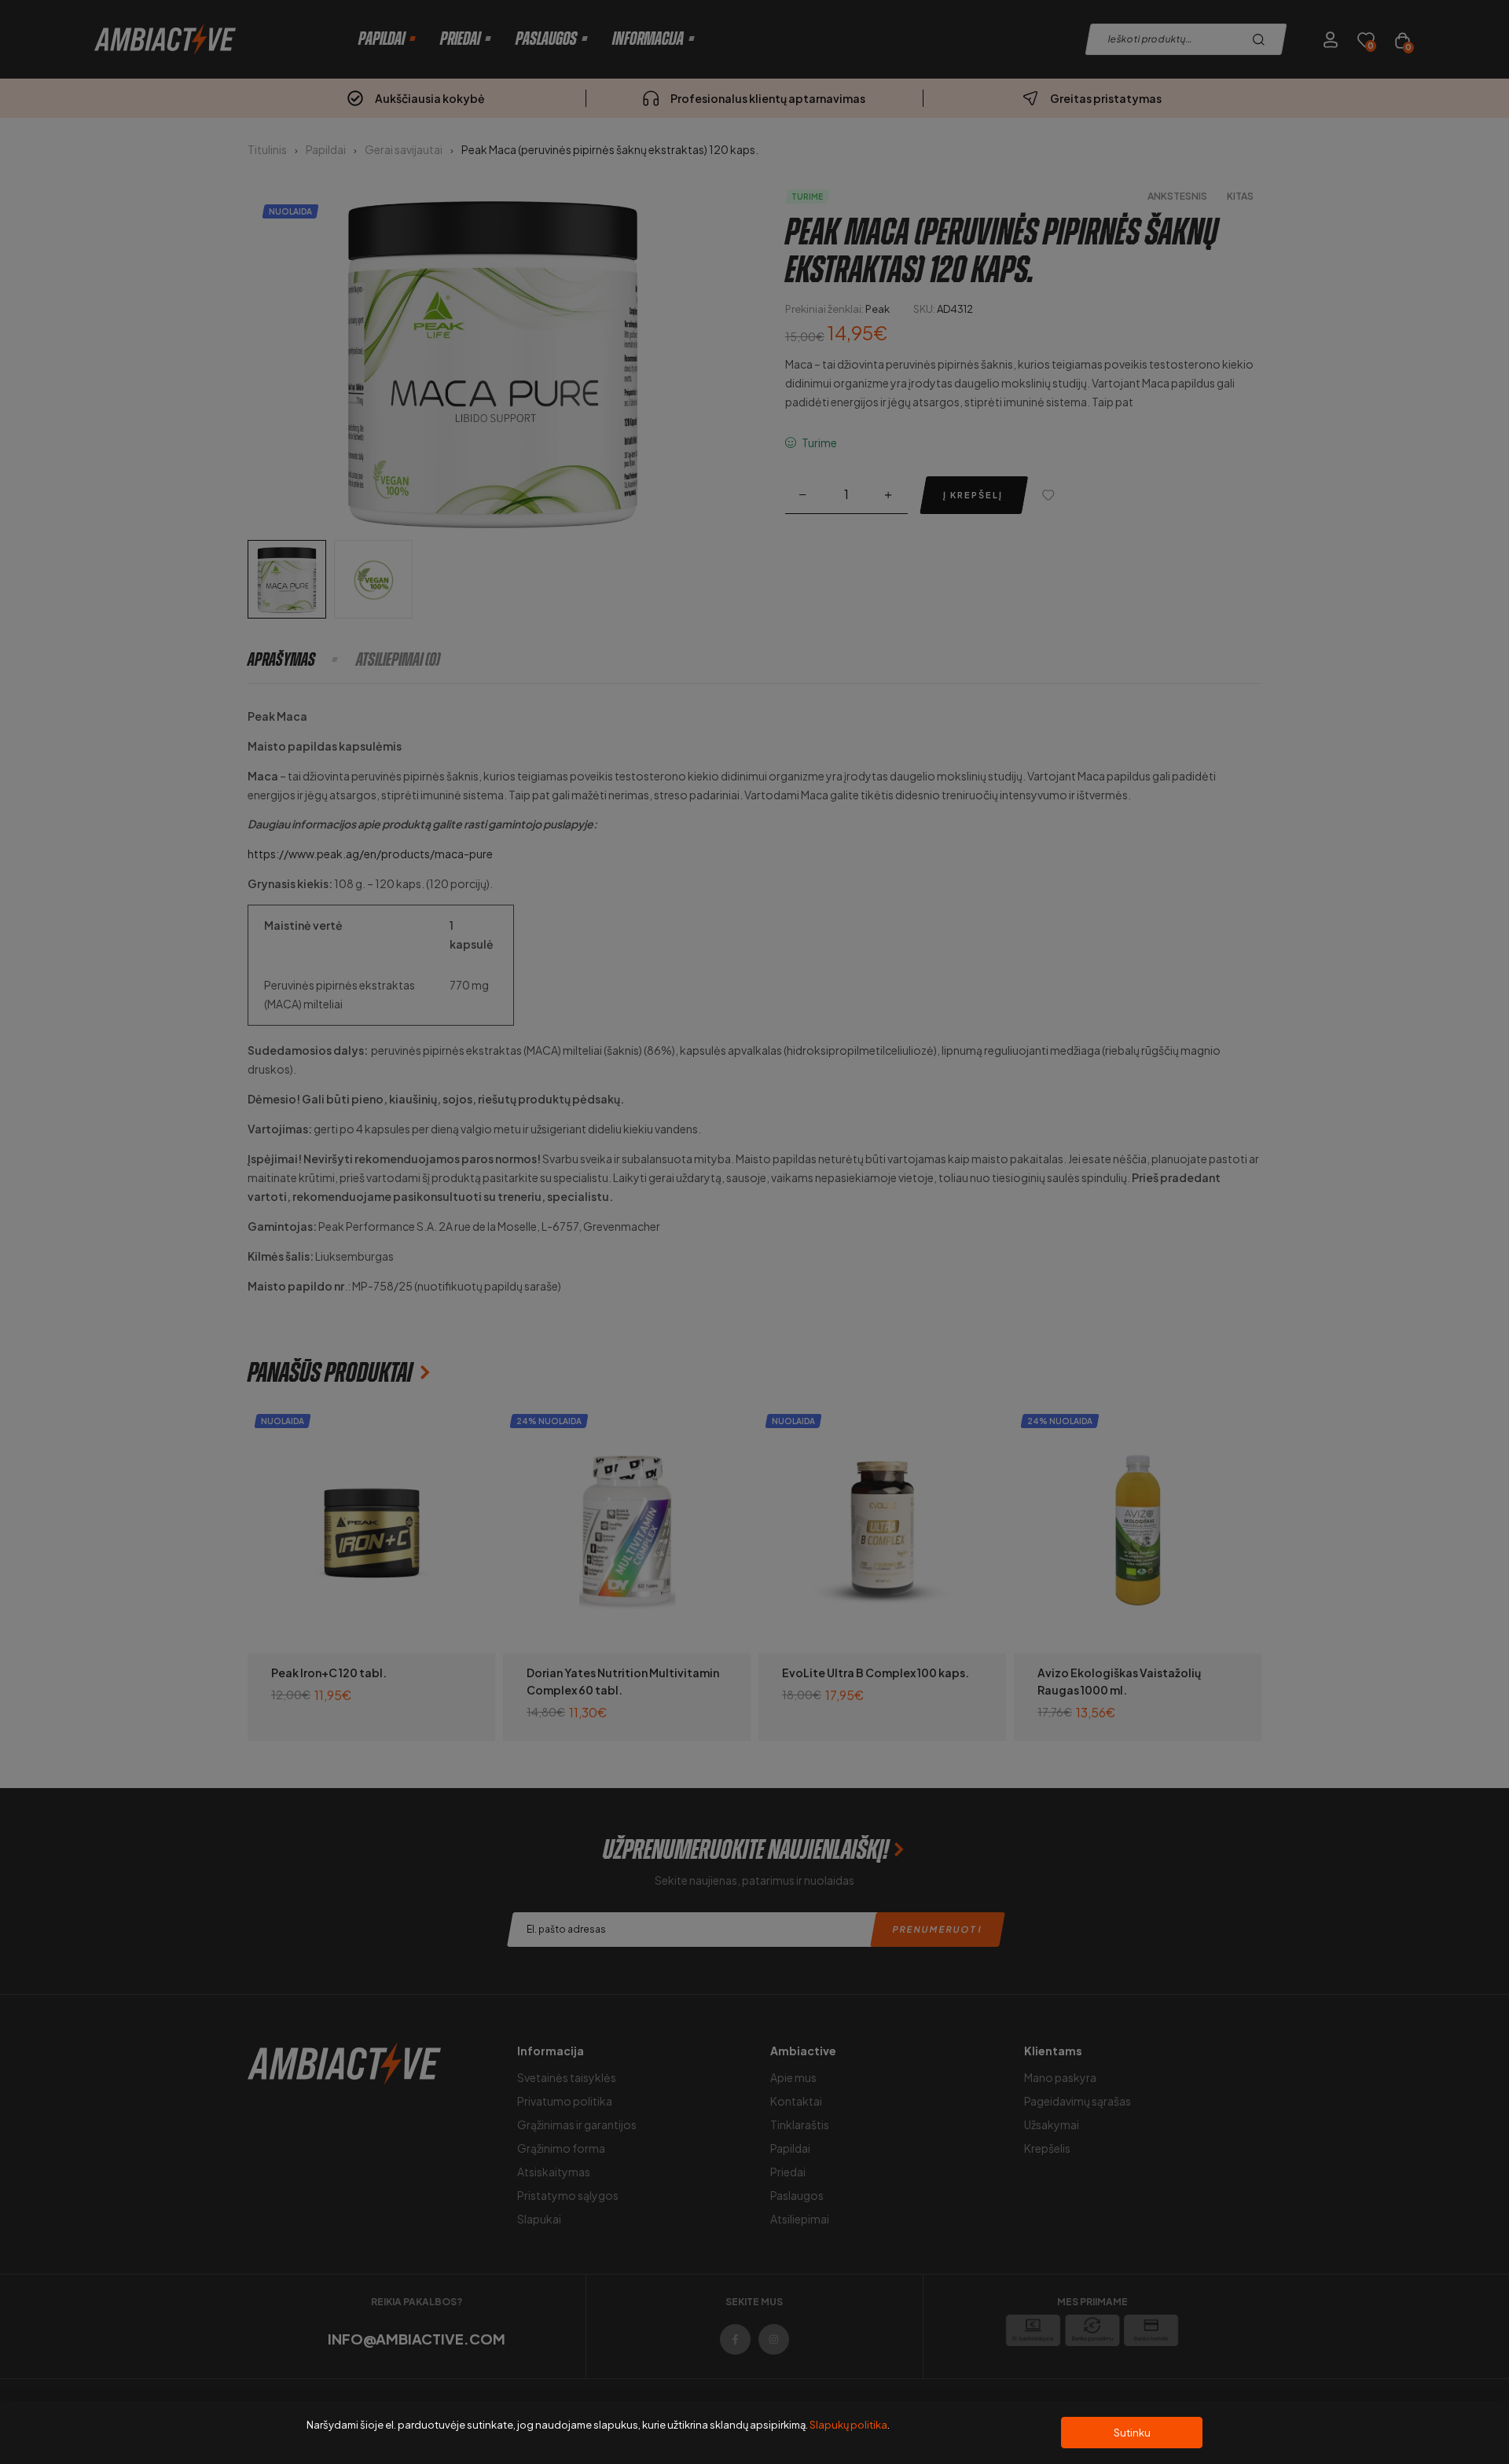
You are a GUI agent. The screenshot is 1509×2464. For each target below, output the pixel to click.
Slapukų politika (848, 2425)
